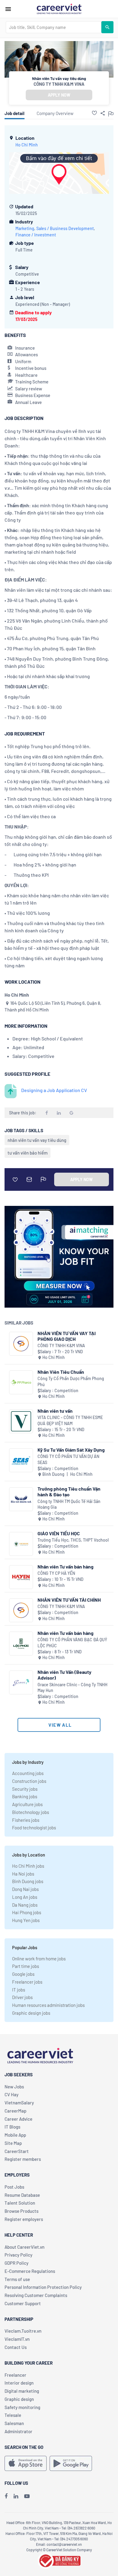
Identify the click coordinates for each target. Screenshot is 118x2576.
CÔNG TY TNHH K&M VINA (59, 84)
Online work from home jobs (39, 1959)
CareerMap (15, 2111)
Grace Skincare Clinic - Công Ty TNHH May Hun (72, 1688)
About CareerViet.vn (25, 2247)
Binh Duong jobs (28, 1881)
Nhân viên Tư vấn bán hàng (66, 1567)
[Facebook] (6, 2496)
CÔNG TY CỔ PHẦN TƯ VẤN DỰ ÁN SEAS (68, 1459)
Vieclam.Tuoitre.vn (23, 2331)
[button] (94, 113)
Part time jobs (26, 1966)
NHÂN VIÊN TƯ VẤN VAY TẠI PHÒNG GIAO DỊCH (67, 1336)
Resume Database (22, 2195)
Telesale (13, 2415)
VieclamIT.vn (17, 2339)
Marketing (25, 228)
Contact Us (16, 2347)
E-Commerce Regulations (30, 2271)
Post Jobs (14, 2187)
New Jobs (14, 2087)
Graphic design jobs (31, 2013)
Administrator (18, 2431)
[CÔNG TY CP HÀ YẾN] (21, 1577)
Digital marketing (22, 2391)
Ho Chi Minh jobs (28, 1866)
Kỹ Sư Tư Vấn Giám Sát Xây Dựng (71, 1450)
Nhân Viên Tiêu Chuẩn (61, 1372)
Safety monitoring (22, 2407)
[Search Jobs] (107, 27)
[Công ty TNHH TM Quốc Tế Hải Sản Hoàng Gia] (21, 1499)
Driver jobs (22, 1997)
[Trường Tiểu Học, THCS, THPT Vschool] (21, 1544)
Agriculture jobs (27, 1804)
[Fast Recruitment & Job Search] (59, 8)
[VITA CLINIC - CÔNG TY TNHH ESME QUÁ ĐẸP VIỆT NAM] (21, 1421)
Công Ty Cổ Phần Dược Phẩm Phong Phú (71, 1381)
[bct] (59, 2560)
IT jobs (19, 1990)
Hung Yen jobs (26, 1920)
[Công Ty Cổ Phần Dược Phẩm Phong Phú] (21, 1382)
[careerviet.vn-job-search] (26, 2463)
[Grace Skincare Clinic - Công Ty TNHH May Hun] (21, 1682)
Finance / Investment (36, 235)
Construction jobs (29, 1781)
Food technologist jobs (34, 1828)
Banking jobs (25, 1796)
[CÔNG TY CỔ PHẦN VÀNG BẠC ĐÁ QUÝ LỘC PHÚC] (21, 1644)
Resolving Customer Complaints (36, 2295)
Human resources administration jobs (48, 2005)
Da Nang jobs (25, 1905)
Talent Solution (20, 2203)
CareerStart (17, 2151)
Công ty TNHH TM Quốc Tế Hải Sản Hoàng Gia (69, 1504)
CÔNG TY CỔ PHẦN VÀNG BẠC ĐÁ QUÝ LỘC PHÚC (72, 1643)
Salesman (14, 2423)
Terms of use (17, 2279)
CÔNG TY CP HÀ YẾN (56, 1573)
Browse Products (21, 2211)
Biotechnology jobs (31, 1812)
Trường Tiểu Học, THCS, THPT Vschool (73, 1540)
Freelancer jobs (27, 1982)
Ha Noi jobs (23, 1874)
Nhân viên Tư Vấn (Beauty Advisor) (64, 1675)
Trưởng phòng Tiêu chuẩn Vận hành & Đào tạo (69, 1491)
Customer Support (23, 2303)
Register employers (24, 2219)
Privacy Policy (18, 2255)
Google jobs (23, 1974)
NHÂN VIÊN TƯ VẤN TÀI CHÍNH (69, 1600)
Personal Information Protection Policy (43, 2287)
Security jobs (25, 1789)
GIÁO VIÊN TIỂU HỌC (59, 1533)
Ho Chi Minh (27, 145)
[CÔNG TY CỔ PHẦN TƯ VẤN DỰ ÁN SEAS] (21, 1460)
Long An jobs (25, 1897)
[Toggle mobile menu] (8, 9)
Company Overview (55, 113)
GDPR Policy (16, 2263)
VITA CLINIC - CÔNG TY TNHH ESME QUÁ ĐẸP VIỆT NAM (70, 1420)
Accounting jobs (28, 1773)
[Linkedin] (16, 2496)
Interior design (19, 2383)
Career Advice (18, 2119)
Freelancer (15, 2375)
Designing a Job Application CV (54, 1090)
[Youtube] (27, 2496)
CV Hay (11, 2094)
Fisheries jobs (26, 1820)
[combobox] (54, 27)
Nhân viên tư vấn (55, 1411)
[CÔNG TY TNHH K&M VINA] (21, 1344)
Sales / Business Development (65, 228)
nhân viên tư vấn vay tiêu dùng (37, 1140)
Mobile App (15, 2135)
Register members (23, 2159)
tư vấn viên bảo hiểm (28, 1153)
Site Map (13, 2143)
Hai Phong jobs (27, 1912)
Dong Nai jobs (25, 1889)
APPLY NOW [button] (59, 95)
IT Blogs (12, 2127)
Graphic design (19, 2399)
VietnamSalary (19, 2103)
